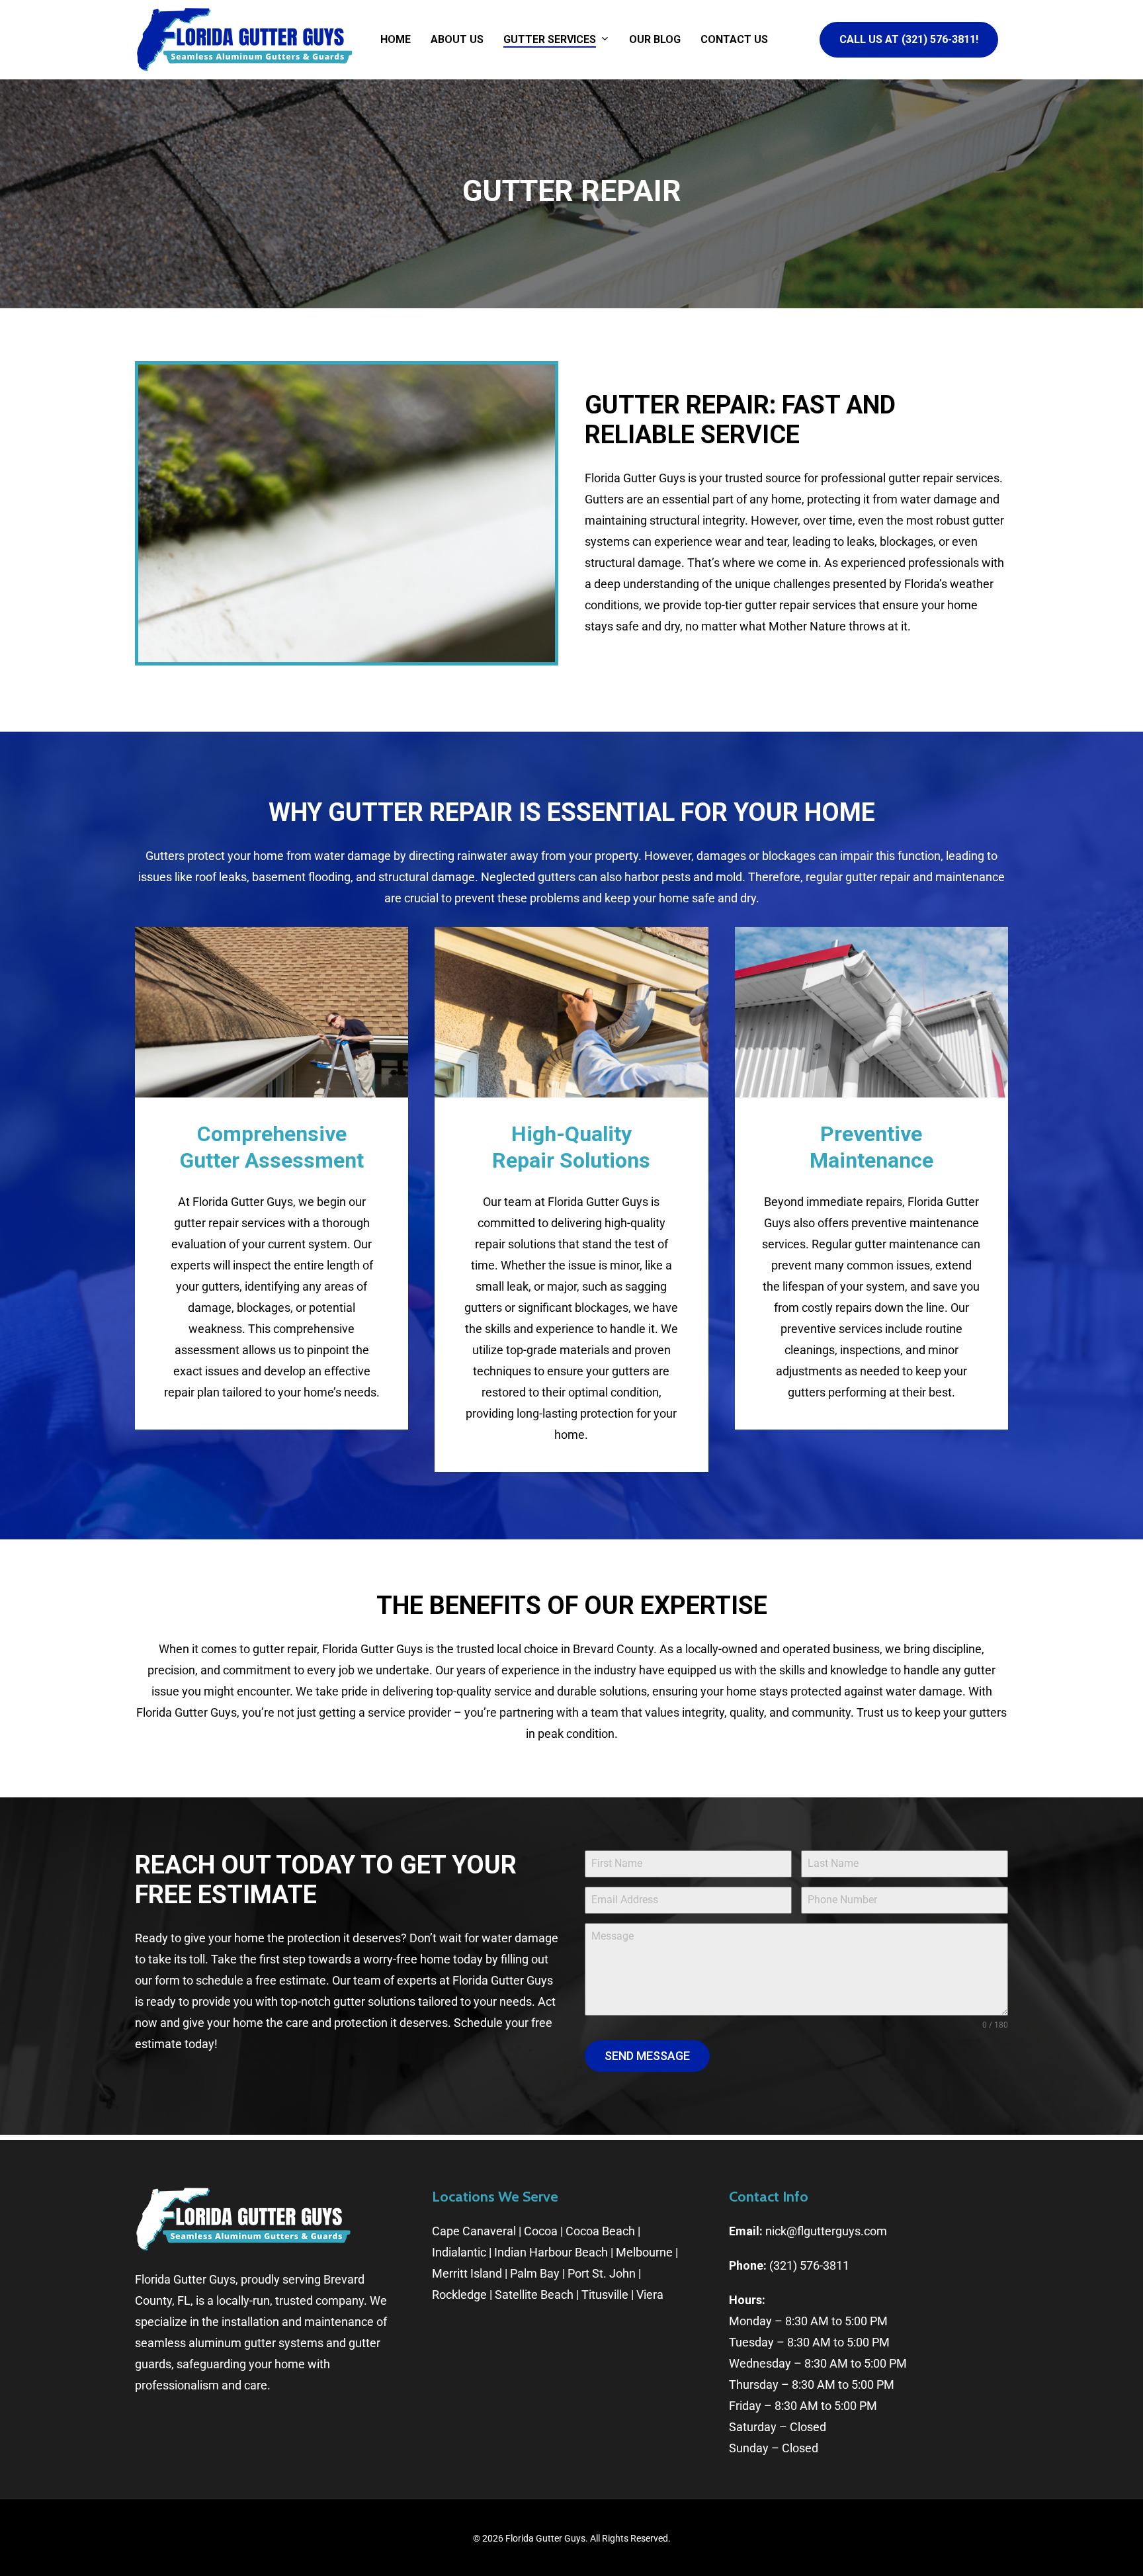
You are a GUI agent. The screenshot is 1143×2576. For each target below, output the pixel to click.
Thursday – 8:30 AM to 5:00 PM (812, 2384)
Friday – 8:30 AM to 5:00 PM (803, 2406)
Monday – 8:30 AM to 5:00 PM (808, 2321)
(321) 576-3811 (809, 2265)
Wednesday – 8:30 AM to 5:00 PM (818, 2363)
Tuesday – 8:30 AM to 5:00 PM (809, 2342)
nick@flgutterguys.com (826, 2231)
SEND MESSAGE (647, 2056)
